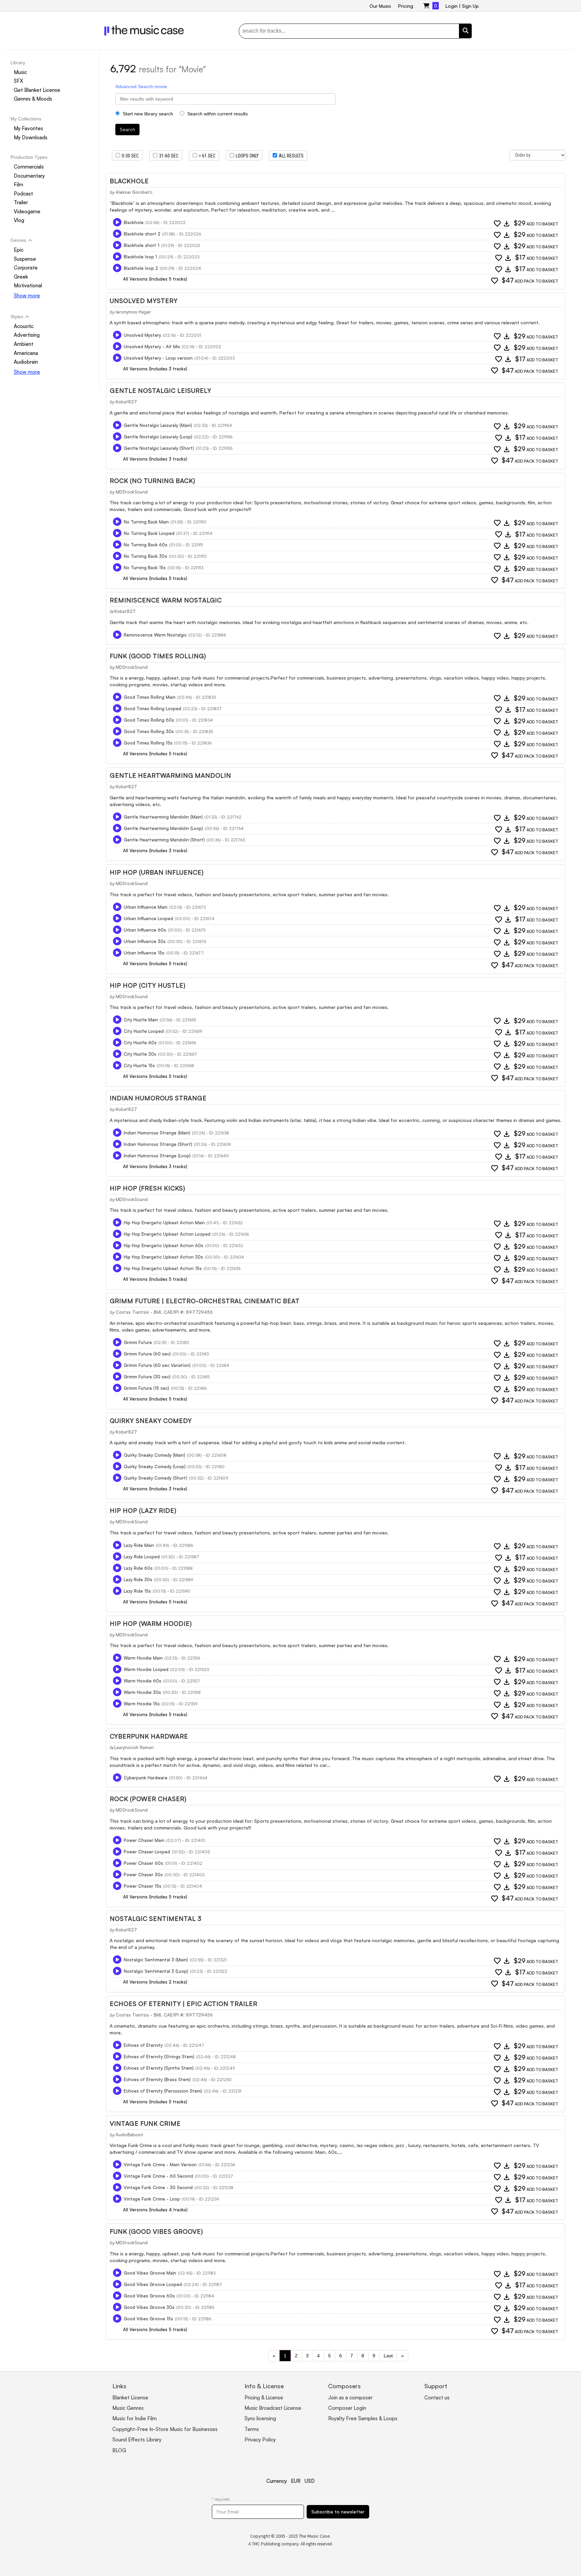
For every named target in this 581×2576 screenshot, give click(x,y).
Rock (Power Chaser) (148, 1799)
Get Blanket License (37, 90)
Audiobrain (26, 362)
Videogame (27, 211)
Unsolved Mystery (144, 301)
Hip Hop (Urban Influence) (157, 872)
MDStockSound (132, 492)
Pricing (406, 6)
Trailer (21, 202)
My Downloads (31, 137)
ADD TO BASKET (536, 224)
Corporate (26, 268)
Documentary (29, 176)
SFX (18, 81)
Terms (252, 2429)
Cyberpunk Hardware (149, 1736)
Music (20, 72)
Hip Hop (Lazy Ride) (143, 1511)
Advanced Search (134, 86)
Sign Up (470, 6)
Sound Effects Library (137, 2440)
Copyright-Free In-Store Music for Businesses (165, 2429)
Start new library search (147, 114)
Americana (26, 353)
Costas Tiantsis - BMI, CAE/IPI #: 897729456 (164, 1312)
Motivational (28, 285)
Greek (21, 277)
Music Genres (128, 2408)
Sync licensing (260, 2418)
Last (388, 2356)
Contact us (437, 2398)
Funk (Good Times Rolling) (158, 656)
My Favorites (28, 128)
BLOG (119, 2450)
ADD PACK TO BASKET (530, 281)
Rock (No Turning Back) (152, 481)
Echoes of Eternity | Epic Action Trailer (183, 2004)
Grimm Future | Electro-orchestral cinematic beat (205, 1301)
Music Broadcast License (273, 2408)
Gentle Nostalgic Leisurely (160, 391)
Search (127, 129)
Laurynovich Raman (134, 1747)
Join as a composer (350, 2398)
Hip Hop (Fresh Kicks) (147, 1188)
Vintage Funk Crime (145, 2124)
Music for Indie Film (134, 2418)
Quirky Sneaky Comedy (151, 1421)
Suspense (25, 259)
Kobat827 (126, 402)
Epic (19, 250)
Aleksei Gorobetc (134, 192)
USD (310, 2481)
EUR (296, 2481)
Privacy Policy (260, 2440)
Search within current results (217, 114)
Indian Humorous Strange (158, 1098)
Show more (27, 296)
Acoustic (24, 326)
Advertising (27, 335)
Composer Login (347, 2408)
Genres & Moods (33, 99)
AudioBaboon (129, 2135)
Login (452, 6)
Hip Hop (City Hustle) (147, 985)
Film (18, 185)
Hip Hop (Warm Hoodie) (151, 1624)
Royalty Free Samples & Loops (363, 2418)
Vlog (19, 221)
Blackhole (129, 181)
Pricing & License (264, 2398)
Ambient (24, 344)
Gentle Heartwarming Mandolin (170, 775)
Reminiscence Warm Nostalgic (166, 600)
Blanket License (130, 2398)
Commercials (29, 167)
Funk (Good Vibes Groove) (156, 2232)
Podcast (23, 194)
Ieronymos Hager (133, 312)
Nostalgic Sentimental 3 (156, 1919)
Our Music (380, 6)
